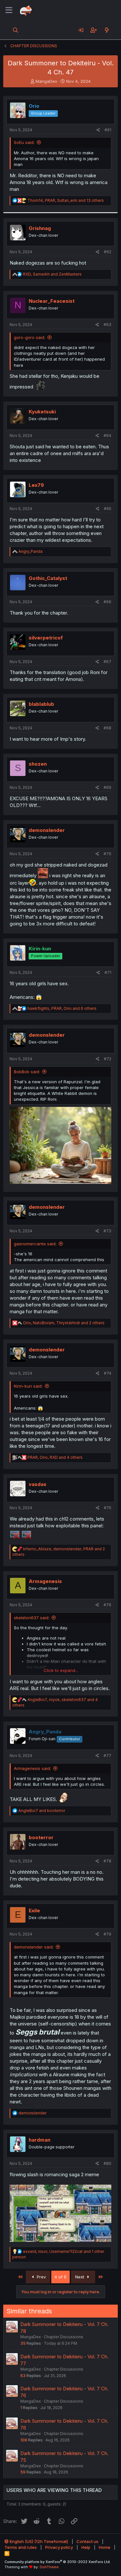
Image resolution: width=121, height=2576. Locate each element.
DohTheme (49, 2567)
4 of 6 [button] (60, 2277)
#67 (107, 662)
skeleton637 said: (32, 1618)
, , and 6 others (62, 1008)
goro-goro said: (30, 337)
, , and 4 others (55, 1457)
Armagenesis (45, 1581)
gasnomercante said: (35, 1244)
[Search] (16, 30)
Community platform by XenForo (58, 2562)
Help (86, 2547)
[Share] (98, 130)
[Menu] (9, 10)
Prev (41, 2277)
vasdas (38, 1484)
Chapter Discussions (64, 2337)
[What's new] (107, 30)
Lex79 (36, 485)
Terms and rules (21, 2547)
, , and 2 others (64, 1323)
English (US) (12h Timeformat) (38, 2541)
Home (105, 2547)
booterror (41, 1837)
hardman (40, 2140)
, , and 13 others (66, 200)
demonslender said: (34, 1947)
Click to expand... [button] (61, 1670)
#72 (108, 1059)
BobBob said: (27, 1072)
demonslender (47, 830)
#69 (107, 787)
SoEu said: (24, 142)
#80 (107, 2163)
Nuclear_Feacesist (52, 301)
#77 (107, 1756)
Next (80, 2277)
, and (52, 274)
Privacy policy (59, 2547)
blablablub (41, 704)
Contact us (87, 2541)
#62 (108, 252)
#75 (108, 1508)
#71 (108, 972)
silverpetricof (46, 638)
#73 (107, 1231)
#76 (107, 1605)
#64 (107, 436)
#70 (107, 854)
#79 (107, 1934)
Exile (34, 1910)
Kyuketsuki (42, 412)
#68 (107, 728)
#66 (107, 602)
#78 (107, 1861)
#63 (107, 325)
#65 (108, 509)
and (42, 1811)
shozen (38, 764)
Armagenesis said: (32, 1768)
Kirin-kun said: (28, 1386)
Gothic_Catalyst (48, 578)
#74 (108, 1373)
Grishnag (40, 228)
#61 (108, 130)
